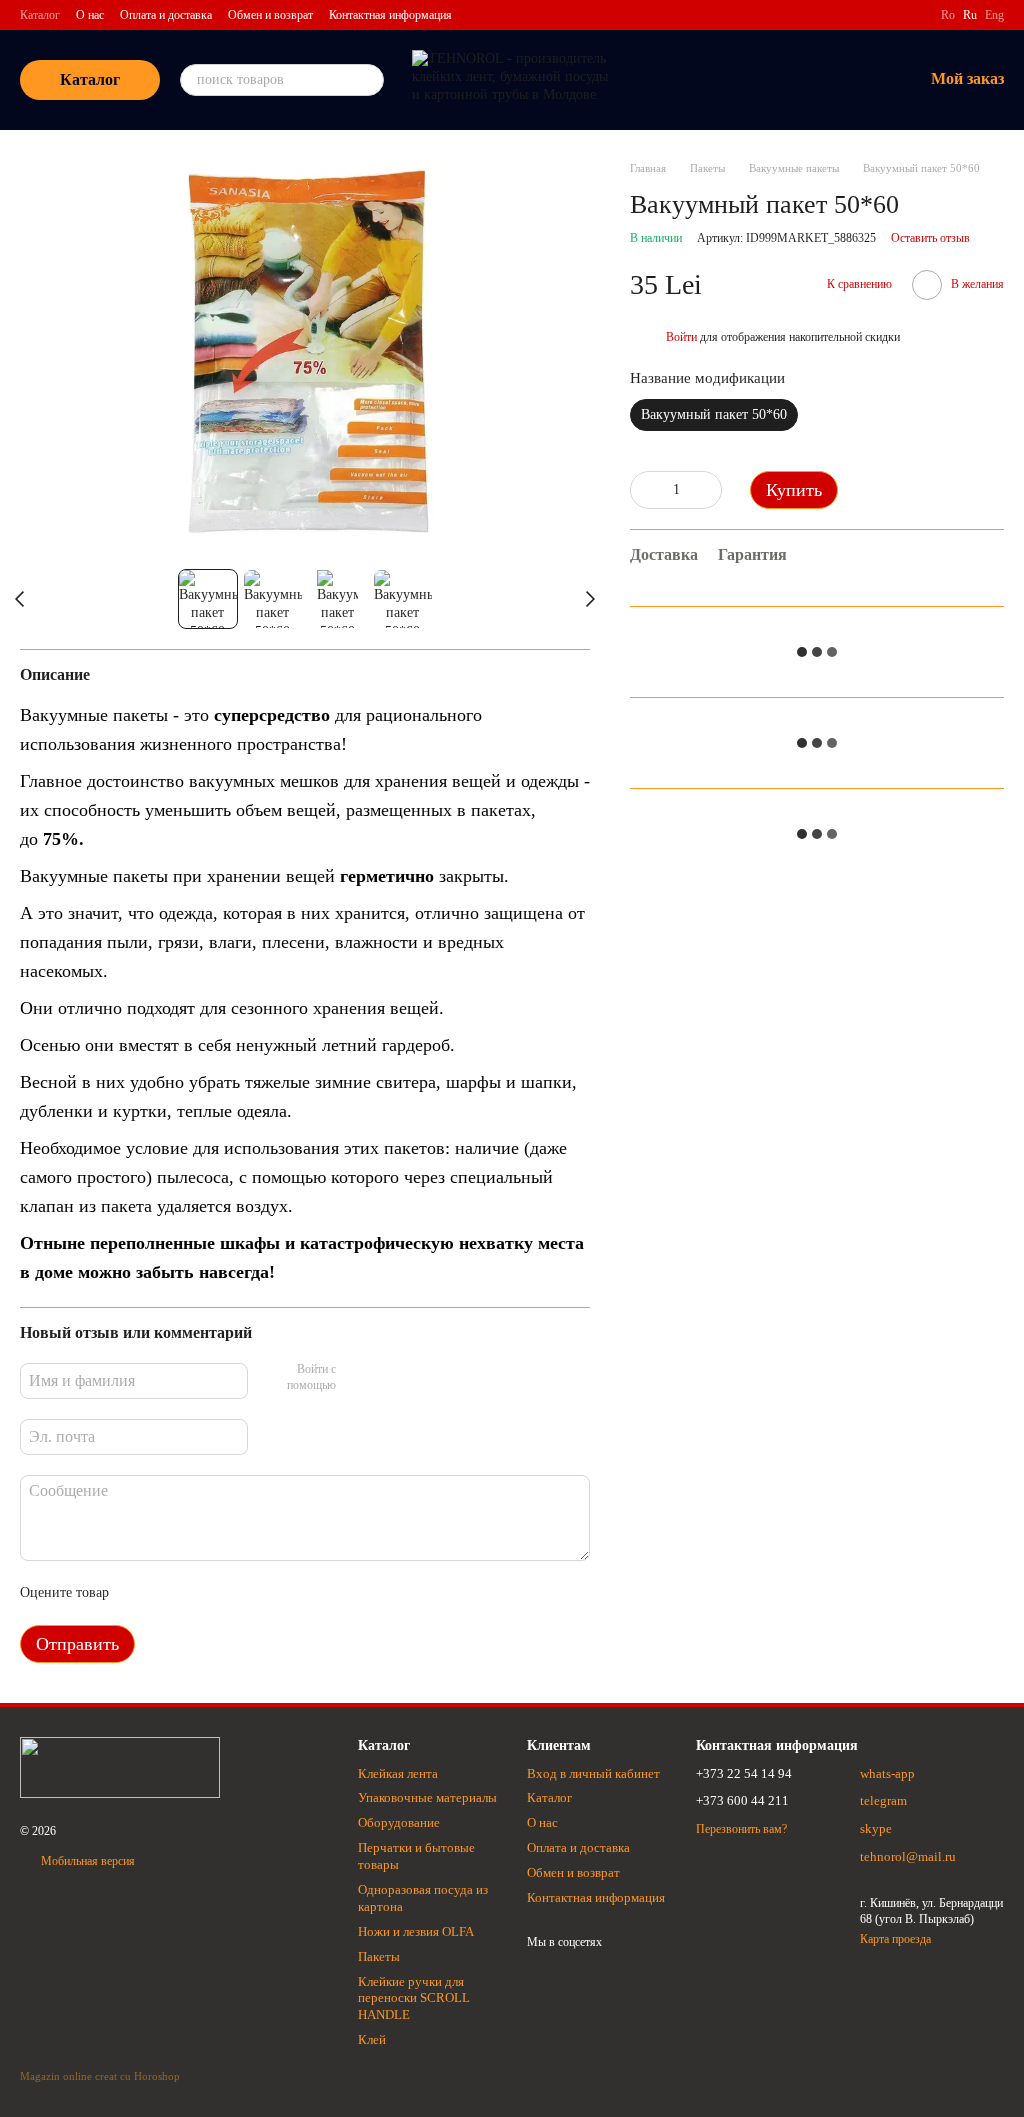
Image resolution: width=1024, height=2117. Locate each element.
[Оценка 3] (206, 1593)
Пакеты (379, 1956)
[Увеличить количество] (707, 490)
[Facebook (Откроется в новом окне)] (913, 15)
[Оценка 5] (270, 1593)
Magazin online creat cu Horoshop (100, 2076)
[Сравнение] (751, 80)
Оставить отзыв (930, 238)
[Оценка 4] (238, 1593)
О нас (90, 15)
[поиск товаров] (368, 80)
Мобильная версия (86, 1861)
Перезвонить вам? (741, 1829)
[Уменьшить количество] (645, 490)
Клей (372, 2039)
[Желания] (803, 80)
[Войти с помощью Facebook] (358, 1378)
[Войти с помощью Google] (390, 1378)
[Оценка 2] (174, 1593)
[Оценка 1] (142, 1593)
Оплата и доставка (166, 15)
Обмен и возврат (270, 15)
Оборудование (399, 1822)
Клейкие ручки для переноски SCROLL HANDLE (414, 1998)
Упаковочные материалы (427, 1797)
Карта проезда (895, 1939)
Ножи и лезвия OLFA (416, 1931)
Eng (994, 15)
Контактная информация (390, 15)
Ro (948, 15)
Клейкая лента (398, 1773)
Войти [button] (681, 337)
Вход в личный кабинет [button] (593, 1773)
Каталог (40, 15)
